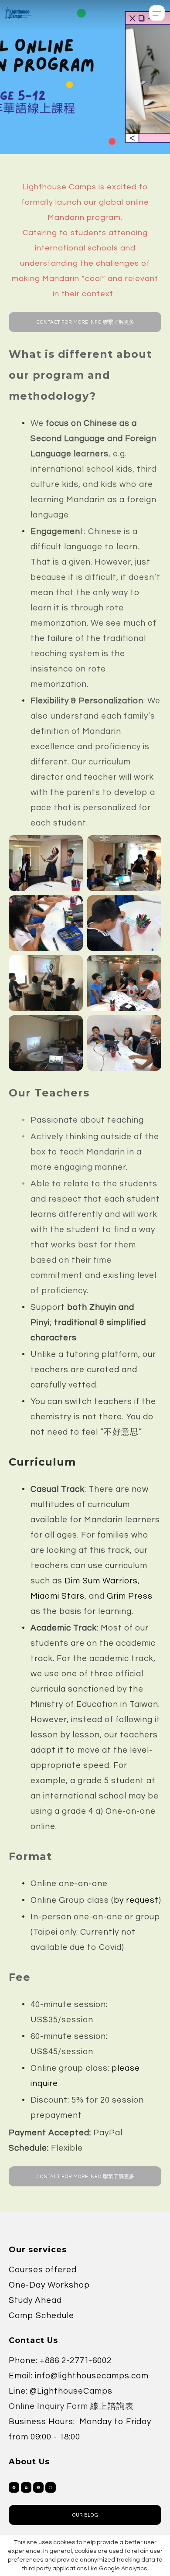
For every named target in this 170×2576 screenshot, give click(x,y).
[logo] (18, 13)
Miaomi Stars (58, 1596)
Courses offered (43, 2270)
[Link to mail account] (26, 2487)
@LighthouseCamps (71, 2391)
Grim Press (130, 1596)
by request (136, 1900)
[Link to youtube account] (38, 2487)
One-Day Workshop (49, 2285)
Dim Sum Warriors (101, 1581)
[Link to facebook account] (14, 2487)
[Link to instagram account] (51, 2487)
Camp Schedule (41, 2316)
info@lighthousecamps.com (92, 2376)
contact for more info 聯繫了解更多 (85, 322)
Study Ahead (35, 2300)
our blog (85, 2515)
